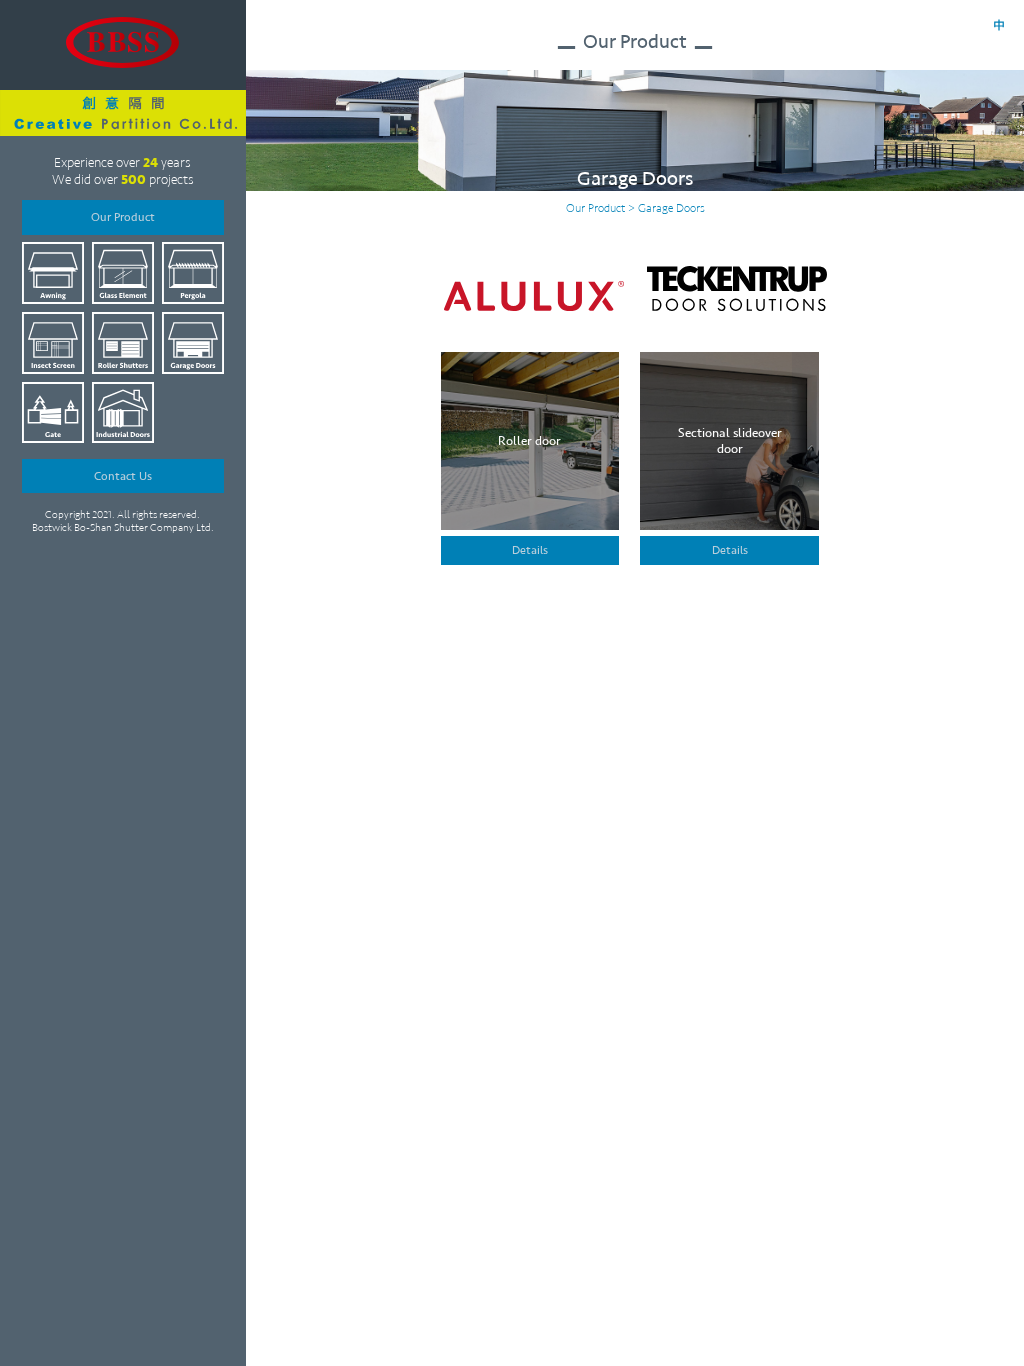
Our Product (123, 217)
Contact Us (123, 476)
